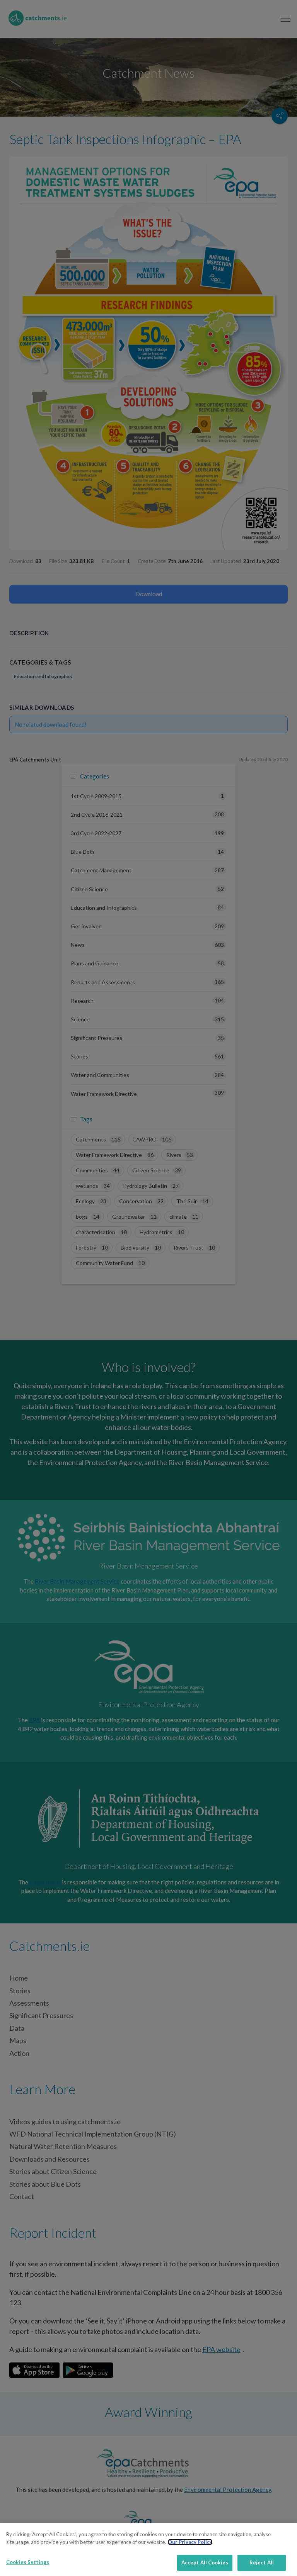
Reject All (262, 2562)
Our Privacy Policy (190, 2542)
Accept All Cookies (205, 2562)
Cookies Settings (28, 2562)
